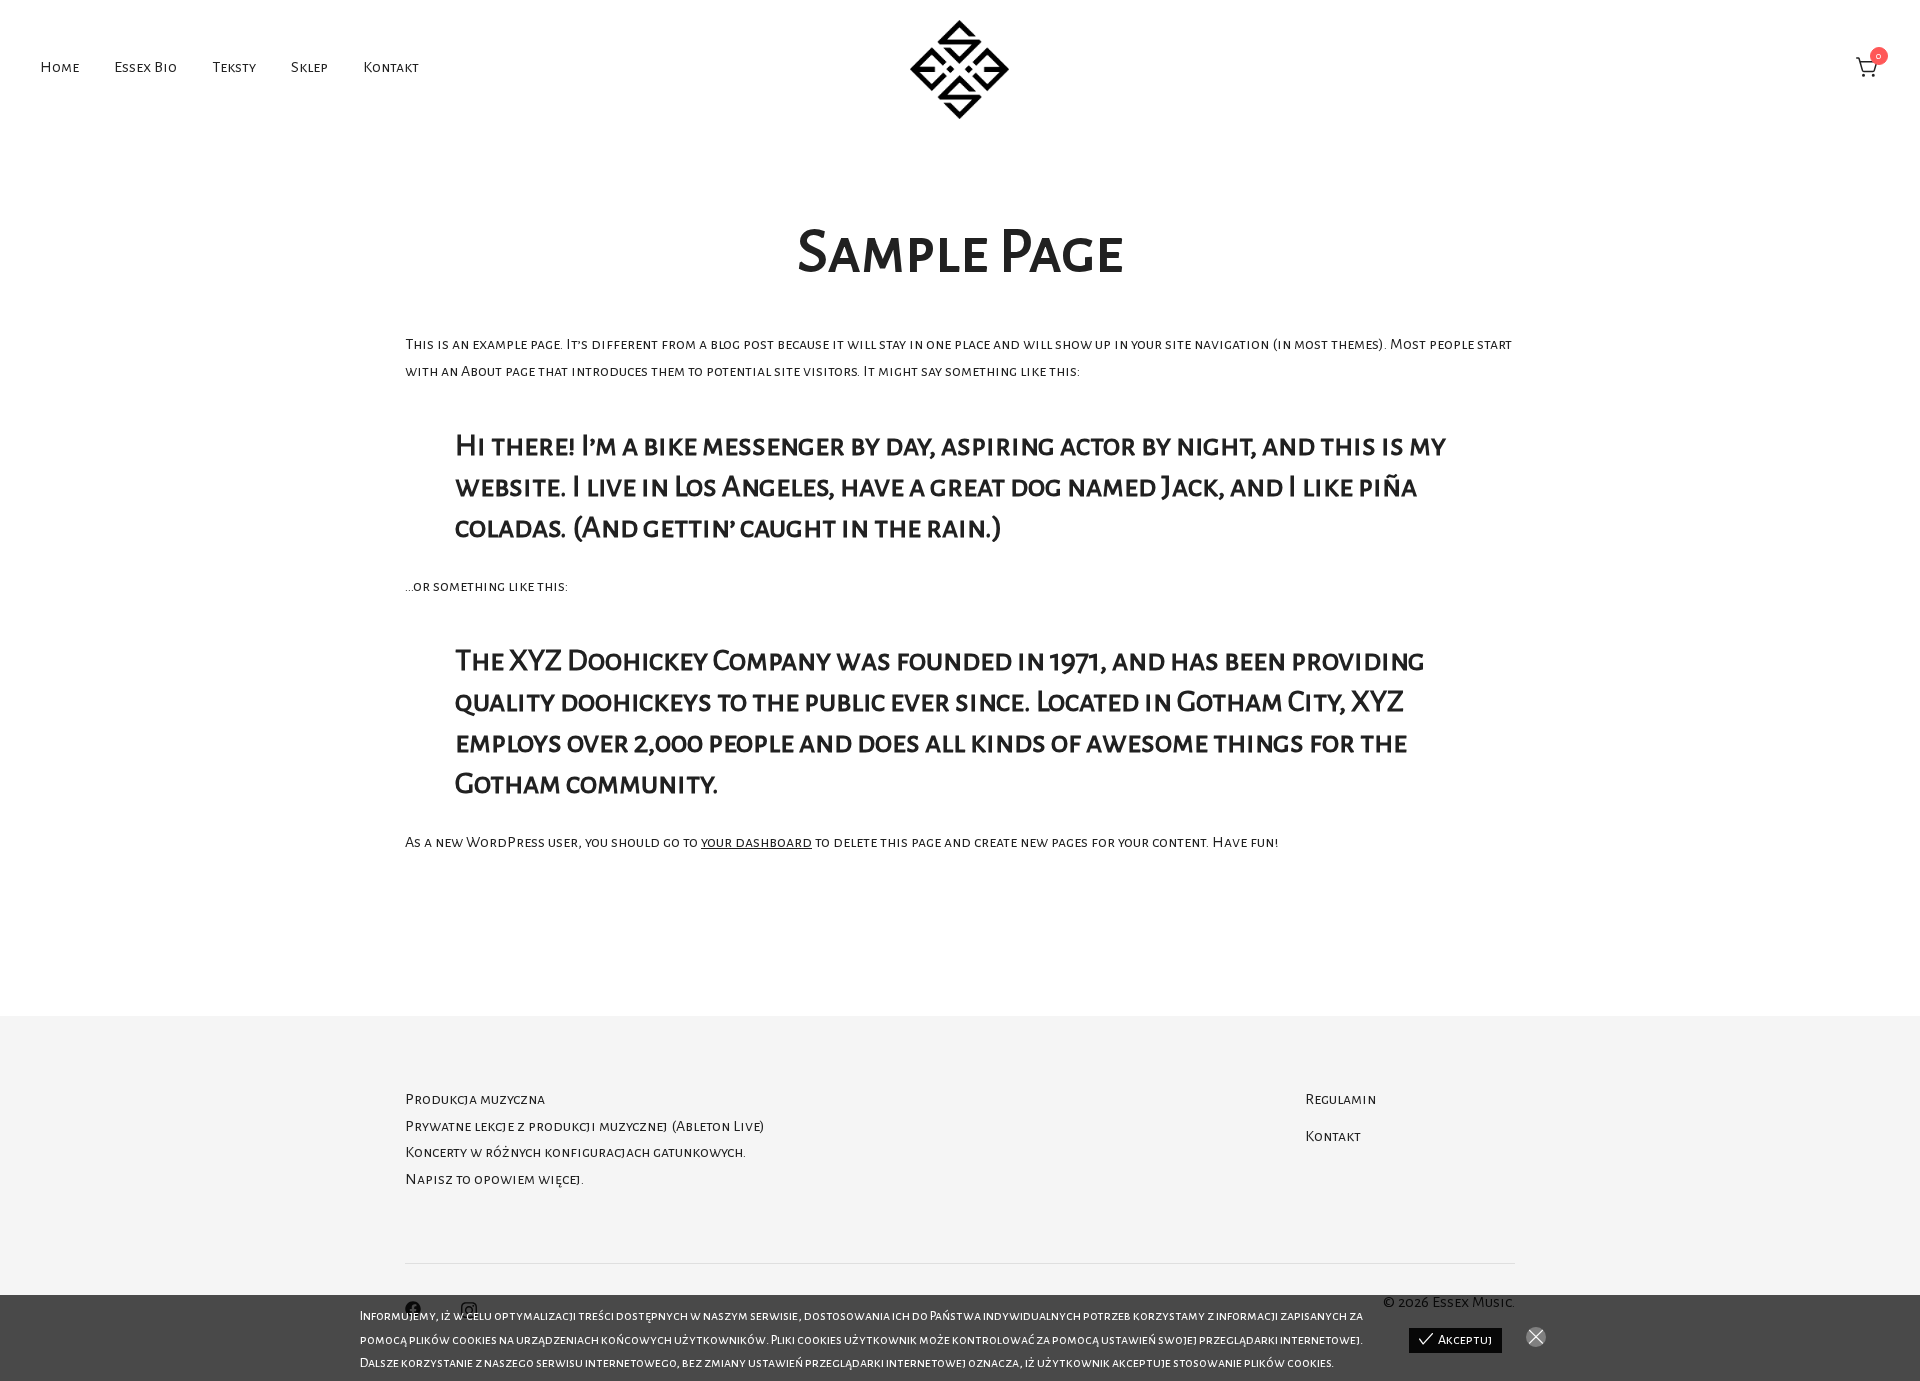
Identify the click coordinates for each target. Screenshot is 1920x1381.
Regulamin (1340, 1099)
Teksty (234, 67)
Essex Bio (145, 67)
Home (59, 67)
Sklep (309, 67)
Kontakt (391, 67)
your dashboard (756, 842)
